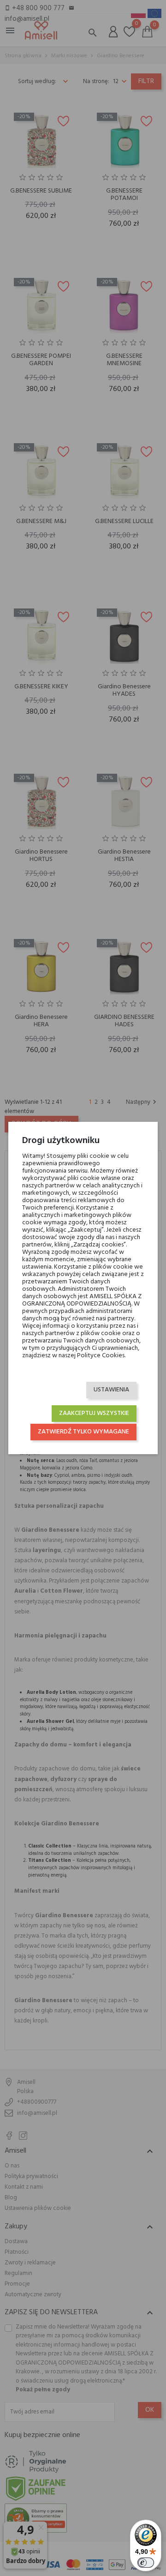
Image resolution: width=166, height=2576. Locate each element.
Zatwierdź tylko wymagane (83, 1432)
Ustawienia (111, 1390)
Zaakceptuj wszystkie (94, 1413)
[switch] (146, 2563)
